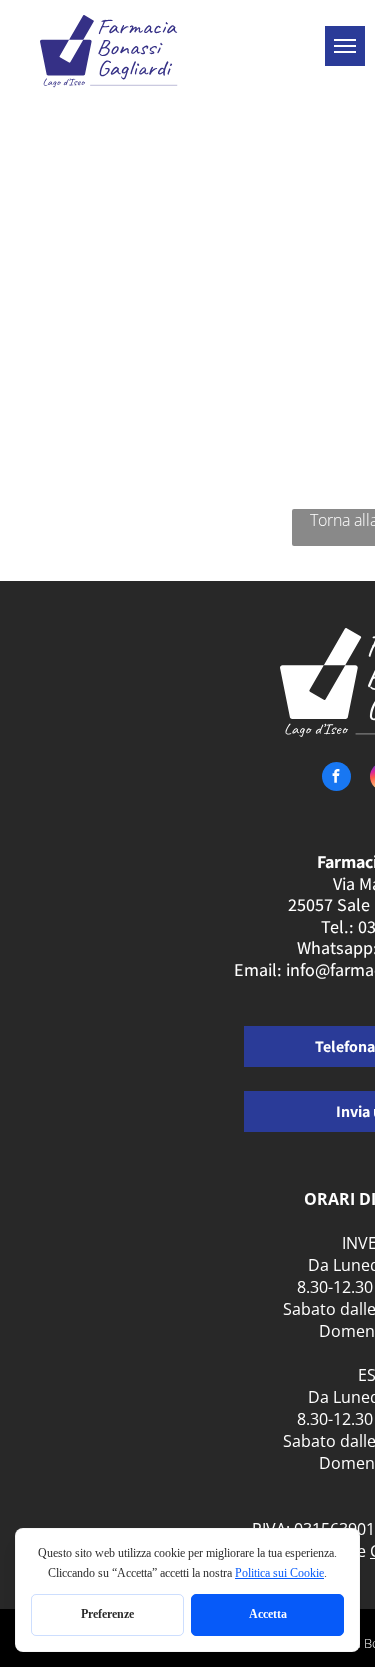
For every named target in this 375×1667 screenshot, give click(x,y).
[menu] (345, 46)
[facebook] (336, 779)
